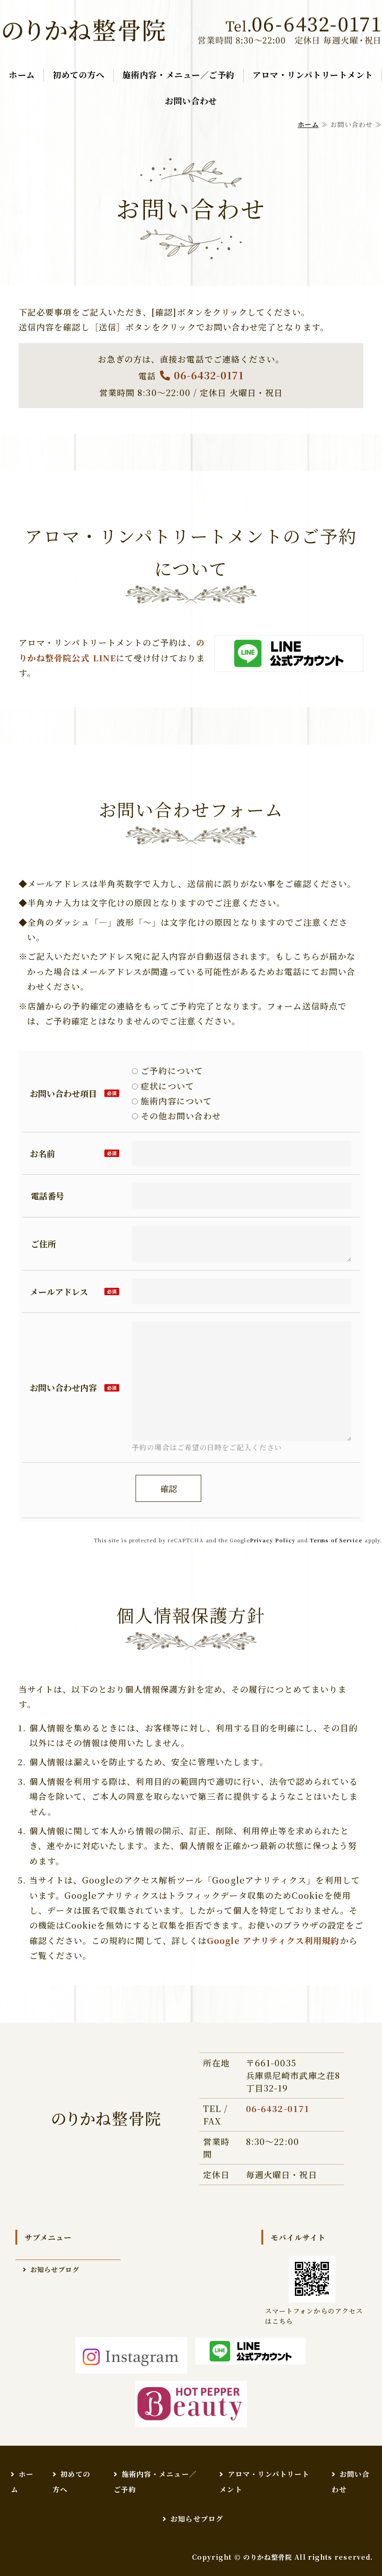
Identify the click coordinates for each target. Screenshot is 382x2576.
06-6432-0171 (209, 375)
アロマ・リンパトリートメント (313, 74)
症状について (166, 1086)
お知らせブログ (55, 2269)
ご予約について (171, 1070)
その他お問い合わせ (179, 1116)
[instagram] (131, 2356)
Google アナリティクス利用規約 (273, 1940)
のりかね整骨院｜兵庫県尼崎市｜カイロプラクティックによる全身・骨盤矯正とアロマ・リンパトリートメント (84, 31)
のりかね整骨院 (268, 2557)
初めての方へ (78, 74)
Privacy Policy (273, 1540)
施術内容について (175, 1101)
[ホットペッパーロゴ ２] (191, 2404)
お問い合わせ (191, 101)
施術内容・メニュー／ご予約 (179, 74)
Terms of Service (336, 1540)
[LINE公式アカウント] (289, 665)
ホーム (22, 74)
